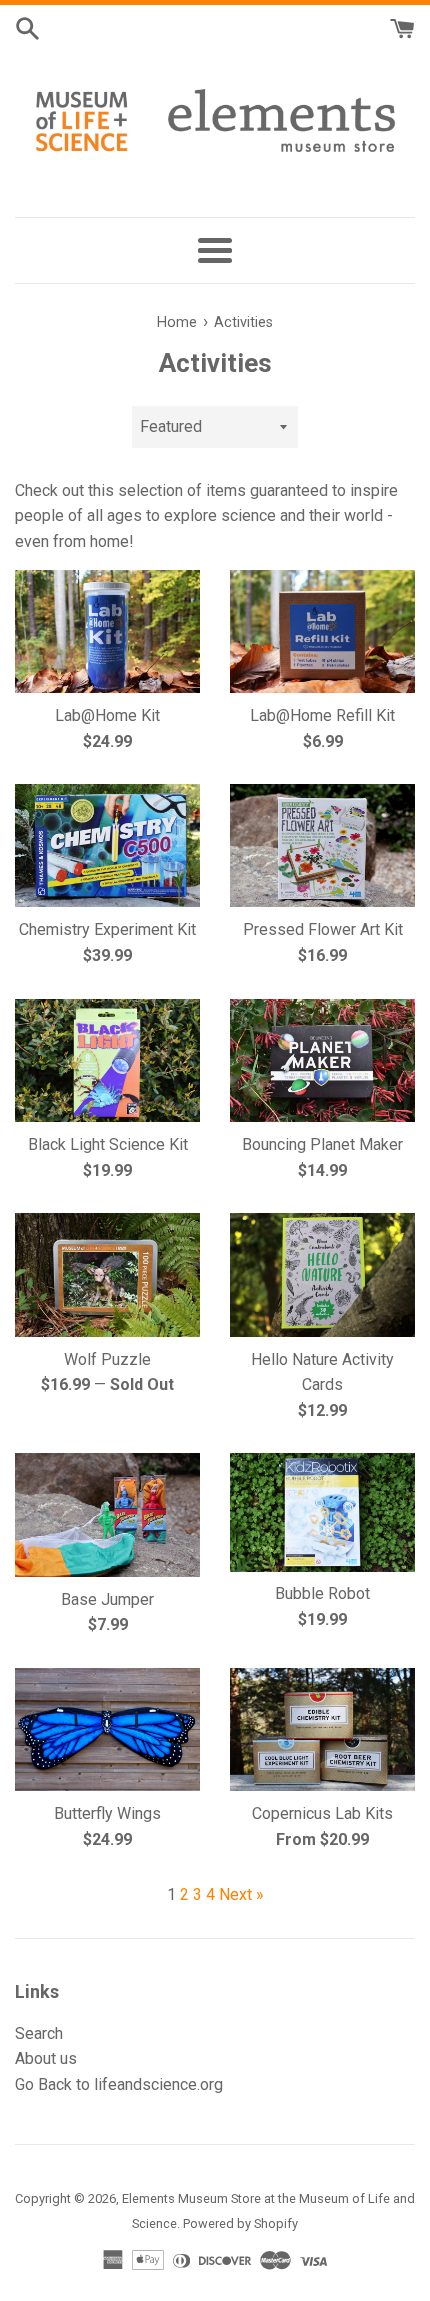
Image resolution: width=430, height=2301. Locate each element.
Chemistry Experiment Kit (107, 929)
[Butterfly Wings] (107, 1729)
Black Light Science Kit (108, 1144)
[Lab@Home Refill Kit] (322, 631)
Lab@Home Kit (107, 715)
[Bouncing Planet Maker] (322, 1060)
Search (39, 2033)
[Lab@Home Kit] (107, 631)
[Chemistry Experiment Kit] (107, 845)
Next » (241, 1894)
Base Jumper (107, 1599)
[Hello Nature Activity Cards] (322, 1274)
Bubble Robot (322, 1593)
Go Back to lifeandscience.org (119, 2084)
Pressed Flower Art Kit (323, 929)
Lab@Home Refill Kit (322, 715)
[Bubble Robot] (322, 1512)
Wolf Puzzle (107, 1359)
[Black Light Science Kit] (107, 1060)
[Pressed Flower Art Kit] (322, 845)
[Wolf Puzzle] (107, 1274)
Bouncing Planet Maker (322, 1144)
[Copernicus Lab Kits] (322, 1729)
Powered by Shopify (240, 2223)
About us (46, 2058)
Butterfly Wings (107, 1813)
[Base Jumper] (107, 1514)
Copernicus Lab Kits (322, 1813)
